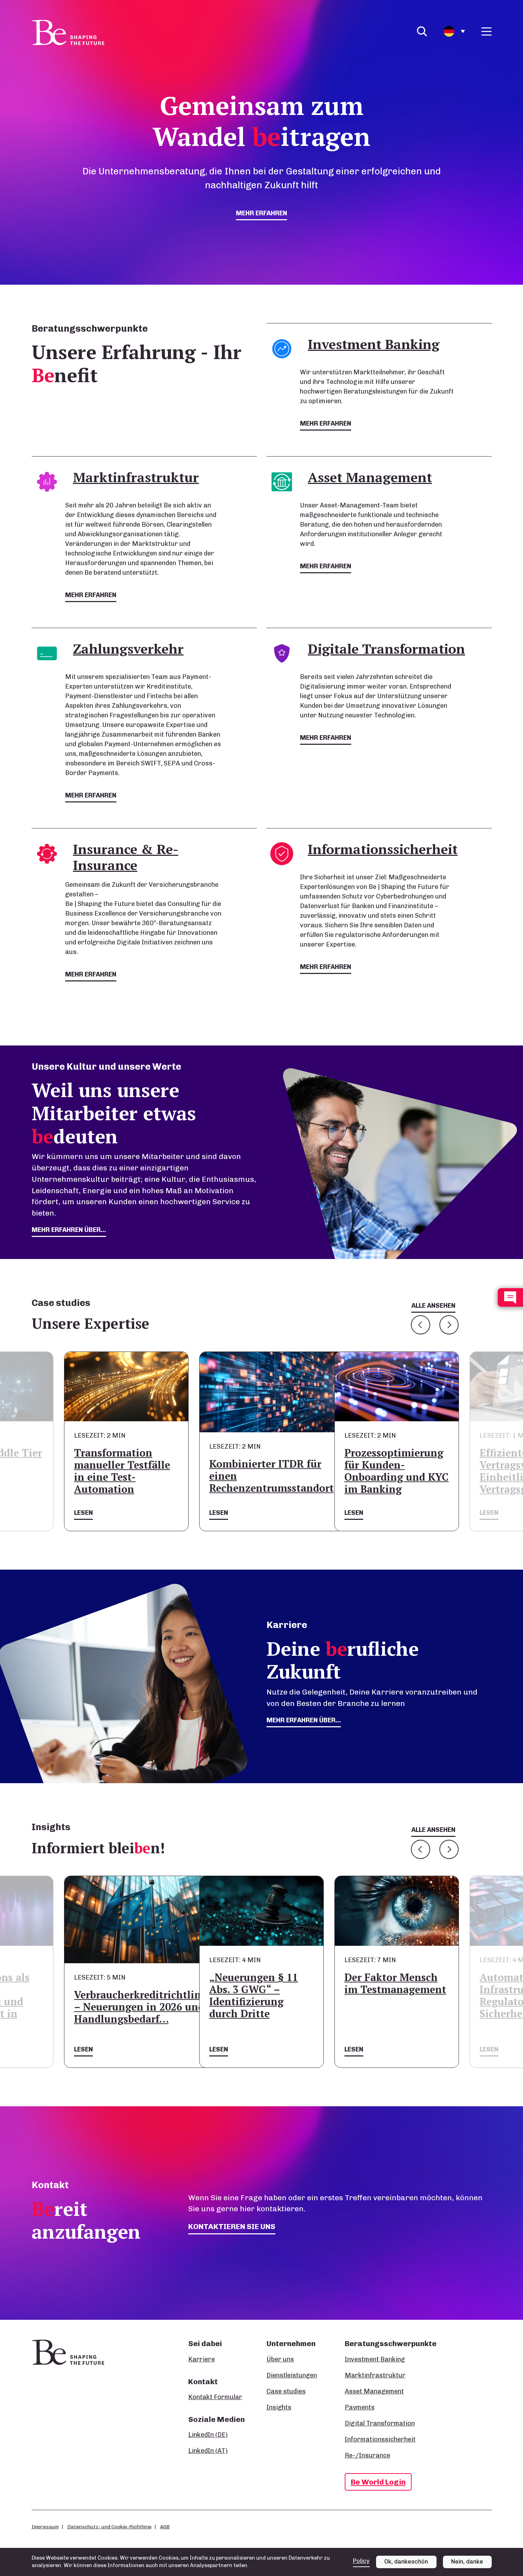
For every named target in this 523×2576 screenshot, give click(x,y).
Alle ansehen (433, 1306)
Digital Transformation (380, 2423)
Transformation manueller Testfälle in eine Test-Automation (122, 1471)
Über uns (280, 2359)
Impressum (45, 2527)
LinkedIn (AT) (208, 2451)
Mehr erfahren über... (304, 1720)
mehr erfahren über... (69, 1230)
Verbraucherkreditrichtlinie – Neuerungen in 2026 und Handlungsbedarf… (142, 2007)
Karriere (202, 2359)
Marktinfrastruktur (375, 2375)
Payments (360, 2407)
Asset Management (374, 2391)
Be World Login (378, 2482)
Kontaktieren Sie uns (232, 2226)
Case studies (286, 2391)
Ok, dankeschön (406, 2562)
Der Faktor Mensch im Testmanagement (395, 1983)
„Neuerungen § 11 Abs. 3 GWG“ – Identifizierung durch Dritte (254, 1995)
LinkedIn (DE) (208, 2435)
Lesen (83, 1513)
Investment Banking (375, 2359)
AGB (165, 2527)
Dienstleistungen (292, 2375)
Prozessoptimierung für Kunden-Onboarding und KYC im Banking (397, 1471)
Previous (421, 1325)
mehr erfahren (261, 213)
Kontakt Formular (215, 2397)
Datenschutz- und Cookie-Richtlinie (109, 2527)
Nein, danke (467, 2562)
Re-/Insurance (368, 2455)
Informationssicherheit (380, 2439)
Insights (279, 2407)
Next (449, 1325)
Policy (361, 2561)
